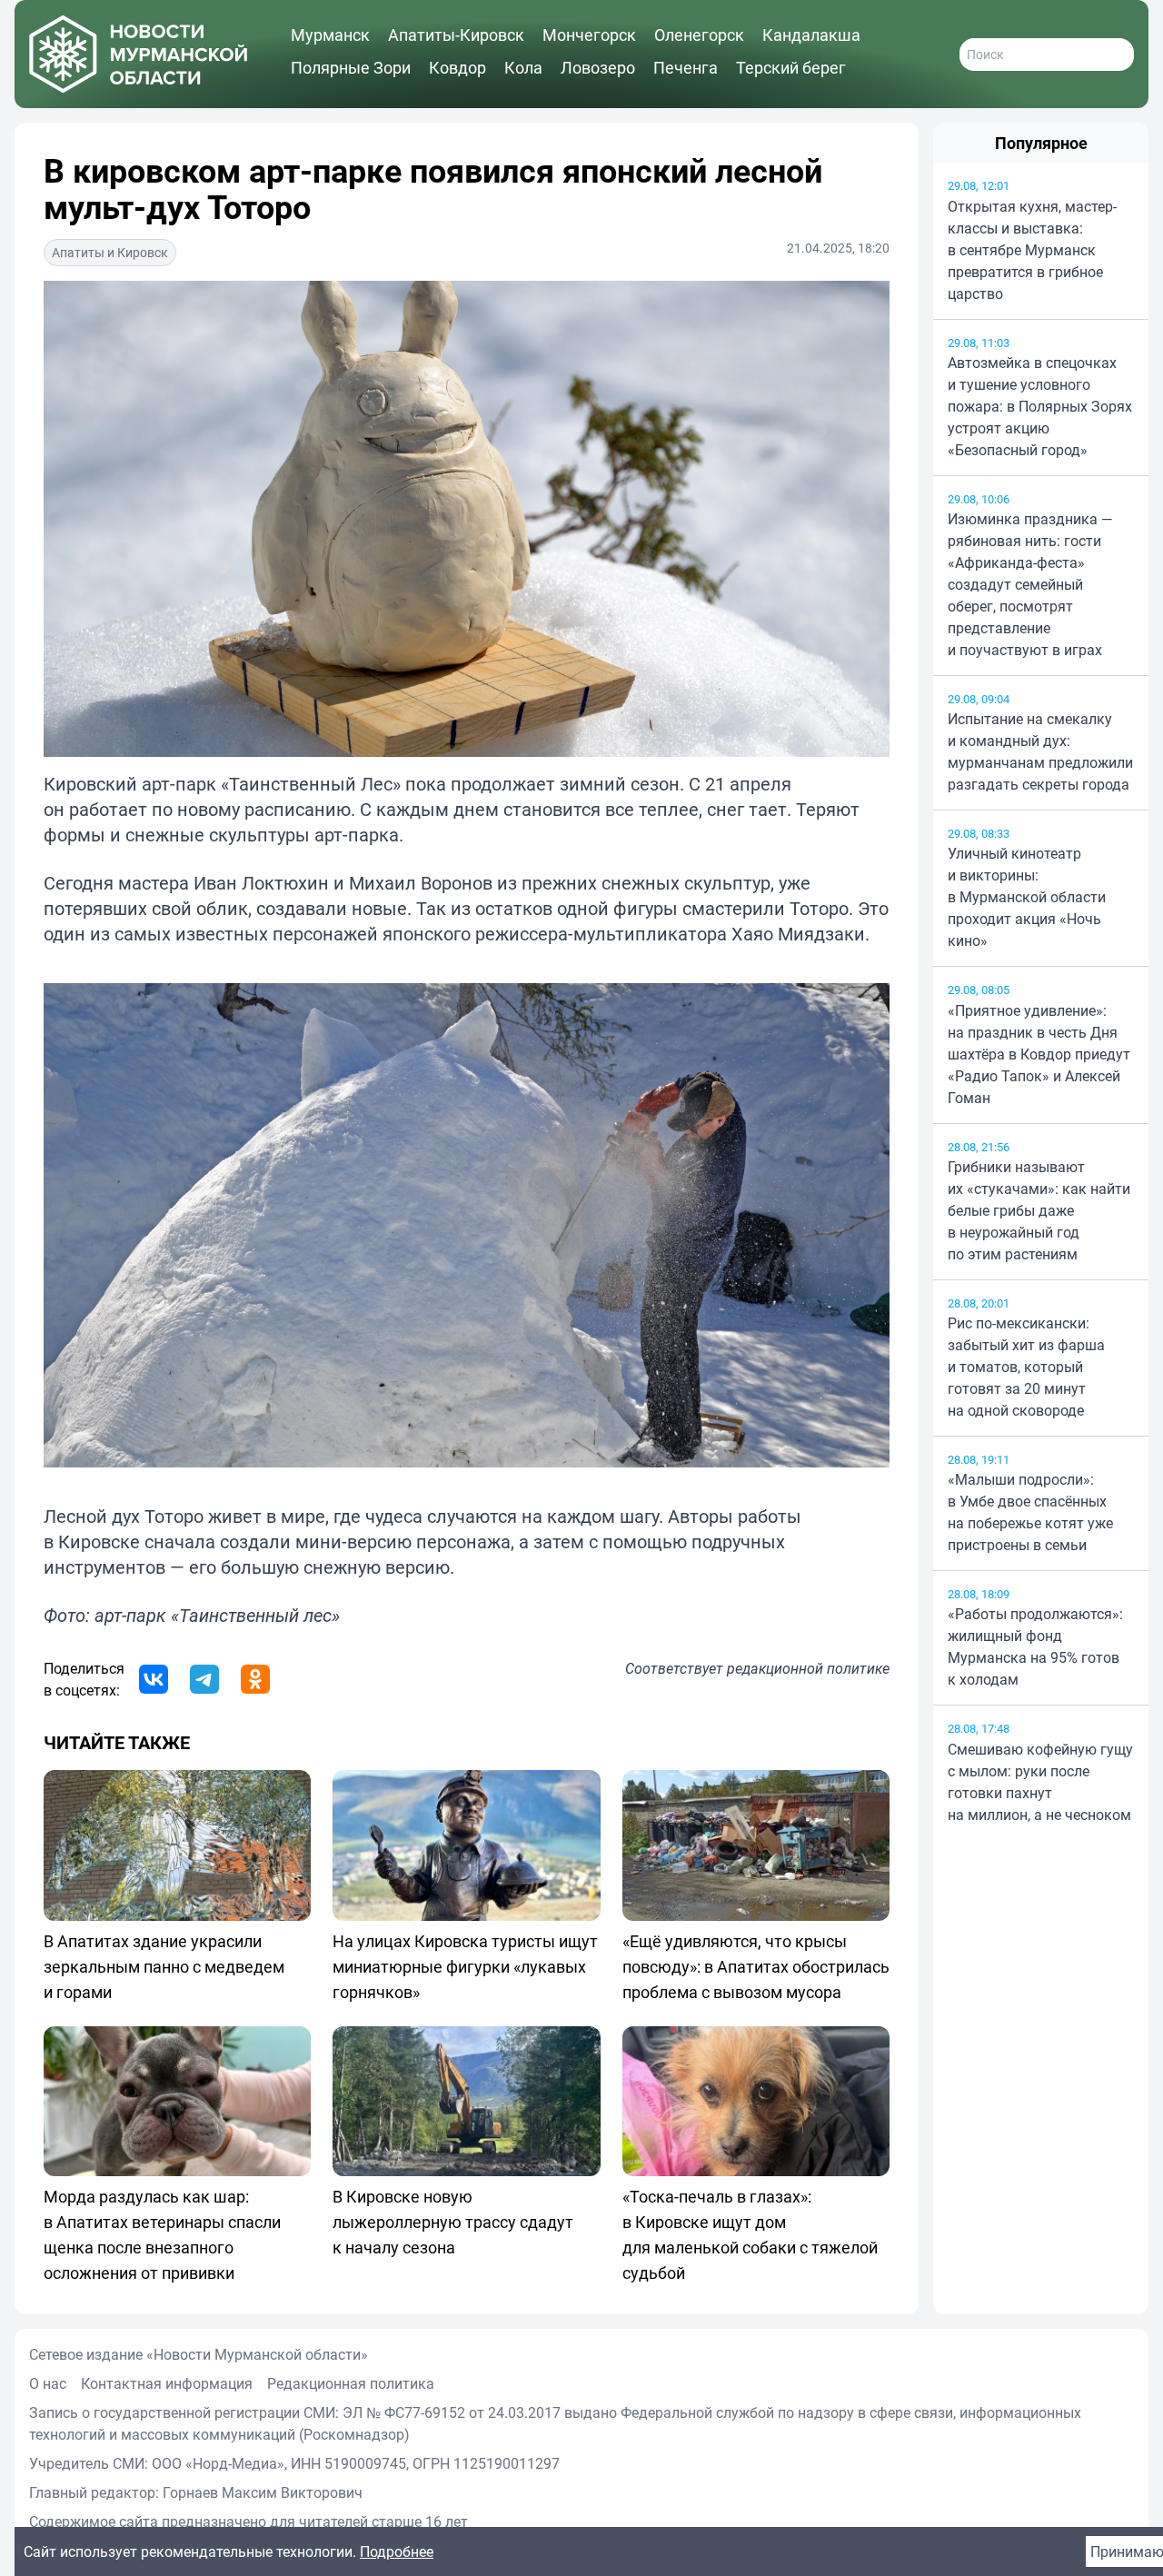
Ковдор (457, 67)
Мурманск (330, 35)
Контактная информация (167, 2383)
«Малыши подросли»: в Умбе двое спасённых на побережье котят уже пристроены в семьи (1030, 1512)
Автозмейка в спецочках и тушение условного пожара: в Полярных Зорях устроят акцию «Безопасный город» (1040, 406)
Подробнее (397, 2551)
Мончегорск (589, 35)
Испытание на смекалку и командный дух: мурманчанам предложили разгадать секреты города (1040, 751)
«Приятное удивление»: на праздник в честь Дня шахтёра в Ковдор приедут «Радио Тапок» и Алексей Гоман (1039, 1054)
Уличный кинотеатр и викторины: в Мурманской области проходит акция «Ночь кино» (1027, 897)
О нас (48, 2383)
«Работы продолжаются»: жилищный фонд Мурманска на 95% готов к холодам (1035, 1646)
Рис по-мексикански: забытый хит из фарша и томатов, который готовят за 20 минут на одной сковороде (1026, 1367)
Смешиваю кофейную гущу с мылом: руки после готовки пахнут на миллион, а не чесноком (1040, 1782)
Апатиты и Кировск (110, 252)
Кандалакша (811, 35)
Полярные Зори (351, 67)
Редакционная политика (351, 2383)
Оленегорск (699, 35)
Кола (523, 67)
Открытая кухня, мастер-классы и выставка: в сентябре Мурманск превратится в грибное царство (1032, 250)
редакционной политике (808, 1668)
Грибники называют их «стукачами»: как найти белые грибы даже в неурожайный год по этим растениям (1039, 1210)
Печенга (686, 67)
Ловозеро (598, 67)
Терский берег (791, 67)
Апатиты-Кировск (456, 35)
